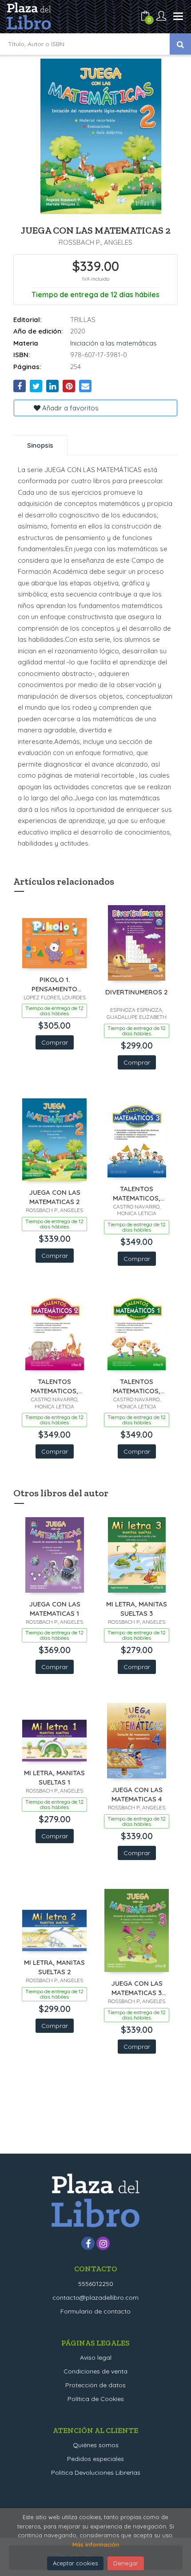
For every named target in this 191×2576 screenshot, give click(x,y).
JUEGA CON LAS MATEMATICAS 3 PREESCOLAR (137, 1988)
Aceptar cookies (75, 2563)
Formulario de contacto (95, 2311)
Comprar (55, 1042)
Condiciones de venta (95, 2371)
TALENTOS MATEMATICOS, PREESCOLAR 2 (54, 1386)
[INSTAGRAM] (103, 2243)
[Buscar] (180, 44)
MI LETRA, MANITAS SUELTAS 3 (137, 1608)
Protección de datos (95, 2385)
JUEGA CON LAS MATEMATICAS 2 (55, 1197)
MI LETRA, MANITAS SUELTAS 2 (54, 1967)
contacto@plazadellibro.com (95, 2298)
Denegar (126, 2563)
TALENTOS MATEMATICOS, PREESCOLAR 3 (137, 1193)
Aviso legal (96, 2357)
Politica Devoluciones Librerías (96, 2473)
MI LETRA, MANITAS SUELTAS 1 (54, 1777)
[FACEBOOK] (88, 2243)
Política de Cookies (96, 2399)
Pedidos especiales (95, 2459)
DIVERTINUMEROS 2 (137, 992)
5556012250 (96, 2284)
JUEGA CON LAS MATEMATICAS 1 (55, 1608)
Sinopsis (40, 445)
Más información (96, 2544)
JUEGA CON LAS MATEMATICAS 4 (137, 1794)
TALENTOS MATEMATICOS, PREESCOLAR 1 (137, 1386)
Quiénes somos (96, 2445)
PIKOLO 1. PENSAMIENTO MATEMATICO (54, 984)
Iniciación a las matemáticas (113, 343)
